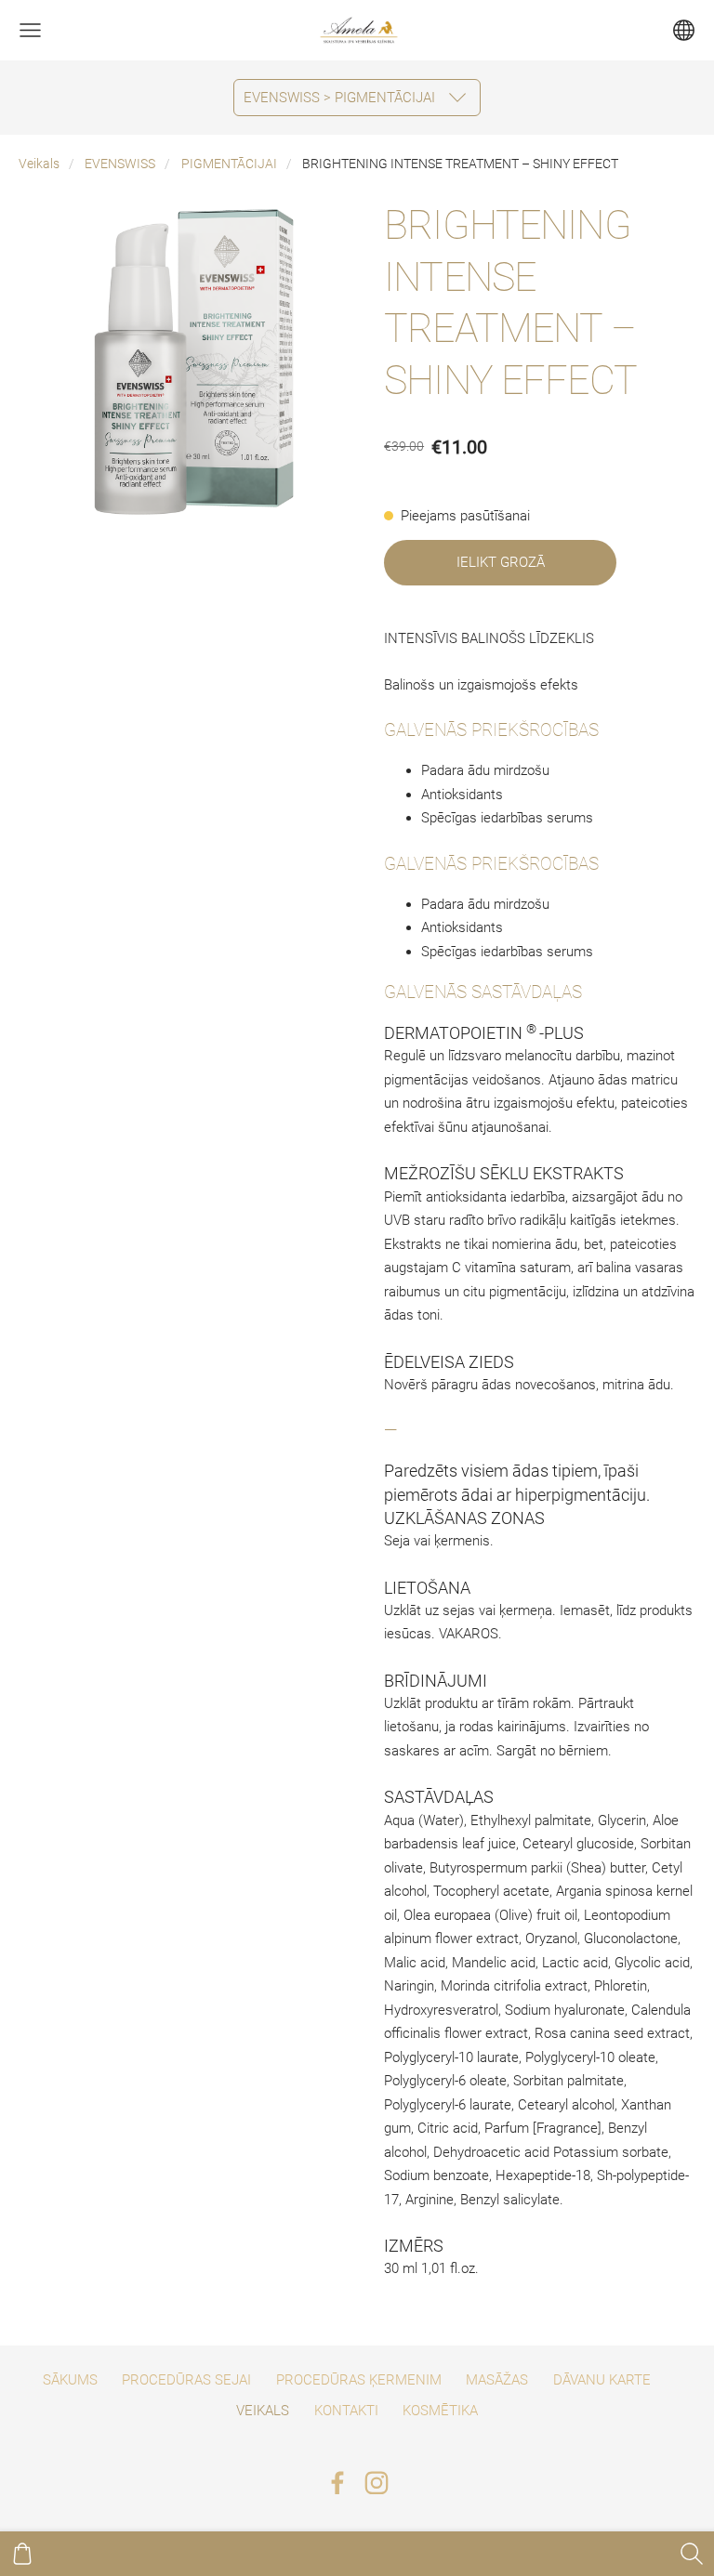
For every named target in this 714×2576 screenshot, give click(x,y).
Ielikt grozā (501, 562)
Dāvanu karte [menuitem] (602, 2380)
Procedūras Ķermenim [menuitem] (359, 2380)
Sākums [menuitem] (70, 2380)
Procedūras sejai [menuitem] (186, 2380)
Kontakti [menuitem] (346, 2411)
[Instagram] (377, 2483)
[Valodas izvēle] (684, 30)
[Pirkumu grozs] (22, 2554)
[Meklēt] (692, 2554)
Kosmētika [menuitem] (440, 2411)
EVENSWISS (120, 164)
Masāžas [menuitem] (497, 2380)
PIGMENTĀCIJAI (229, 164)
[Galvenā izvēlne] (30, 30)
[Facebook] (337, 2483)
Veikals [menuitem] (263, 2411)
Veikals (39, 164)
